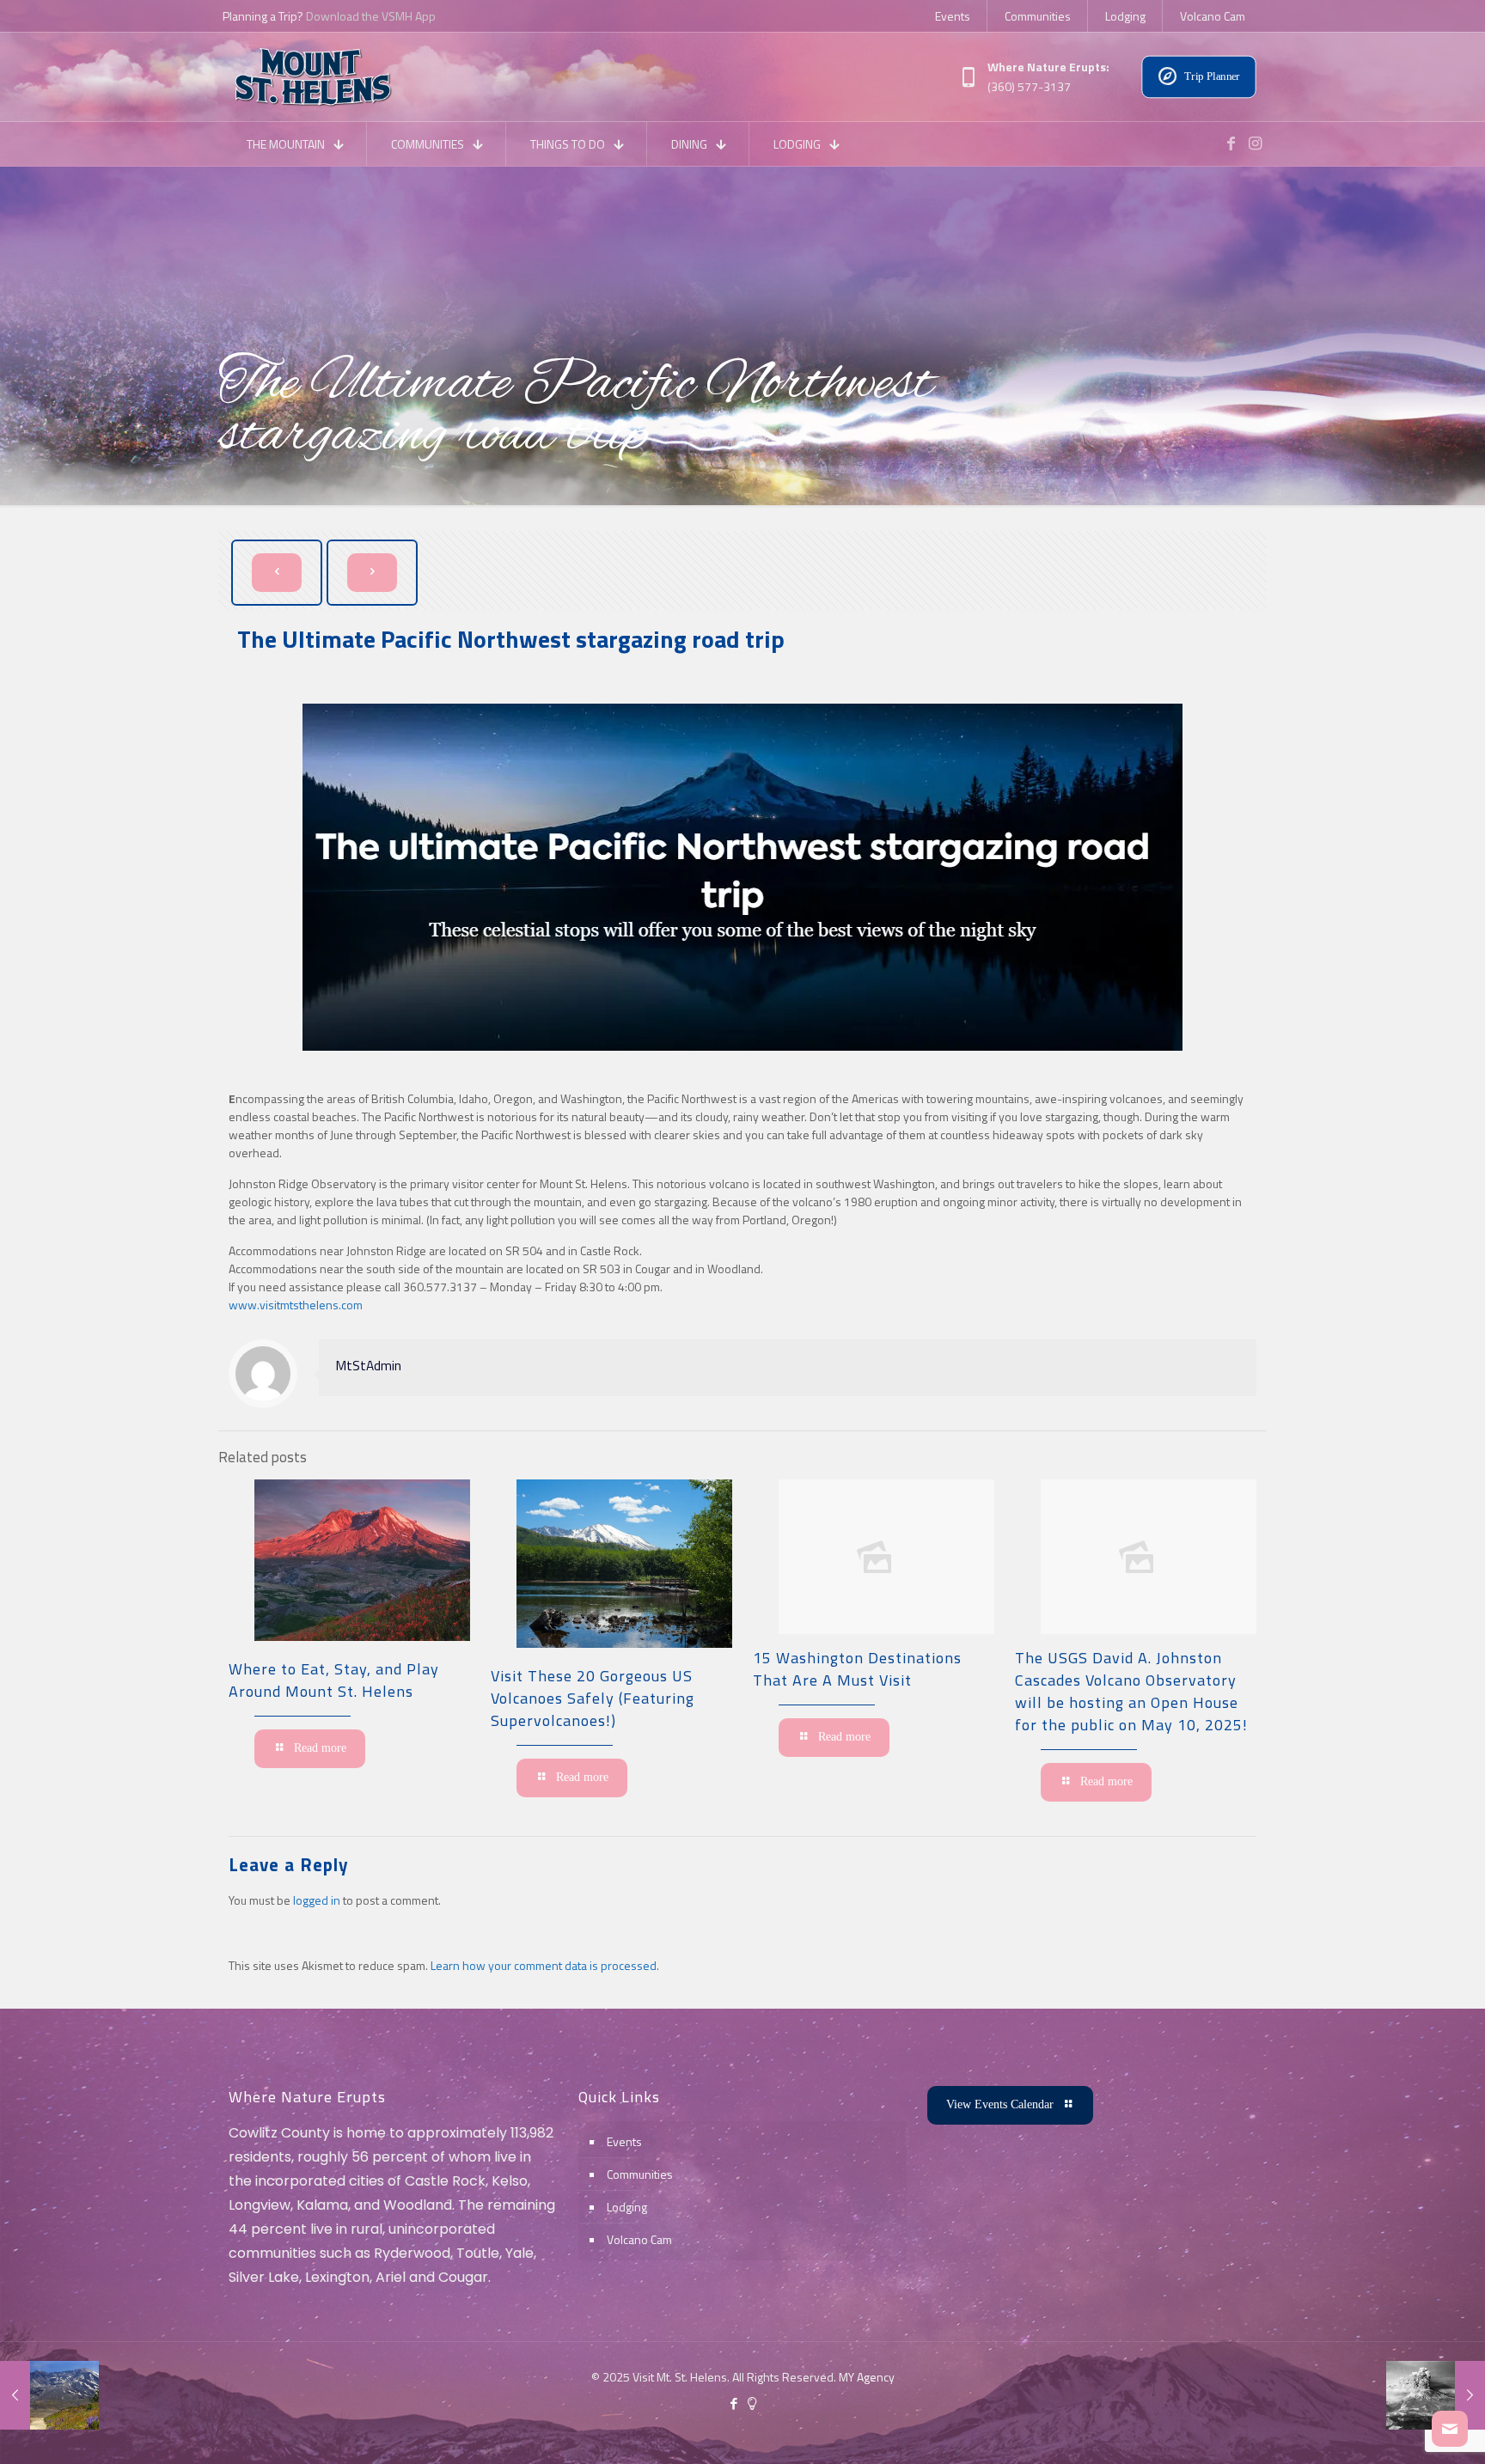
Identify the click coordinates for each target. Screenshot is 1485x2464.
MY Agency (867, 2377)
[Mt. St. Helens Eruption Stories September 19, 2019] (1436, 2395)
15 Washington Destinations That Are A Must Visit (857, 1669)
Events (624, 2141)
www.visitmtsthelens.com (296, 1305)
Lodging (627, 2207)
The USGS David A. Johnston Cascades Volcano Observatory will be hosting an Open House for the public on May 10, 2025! (1134, 1691)
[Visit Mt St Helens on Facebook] (1231, 143)
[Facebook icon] (733, 2403)
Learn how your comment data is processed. (545, 1965)
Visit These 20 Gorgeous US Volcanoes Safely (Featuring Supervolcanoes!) (593, 1698)
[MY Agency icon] (752, 2403)
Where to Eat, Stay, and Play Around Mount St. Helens (334, 1680)
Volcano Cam (639, 2239)
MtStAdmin (369, 1366)
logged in (317, 1900)
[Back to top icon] (1402, 2429)
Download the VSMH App (371, 16)
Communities (640, 2174)
